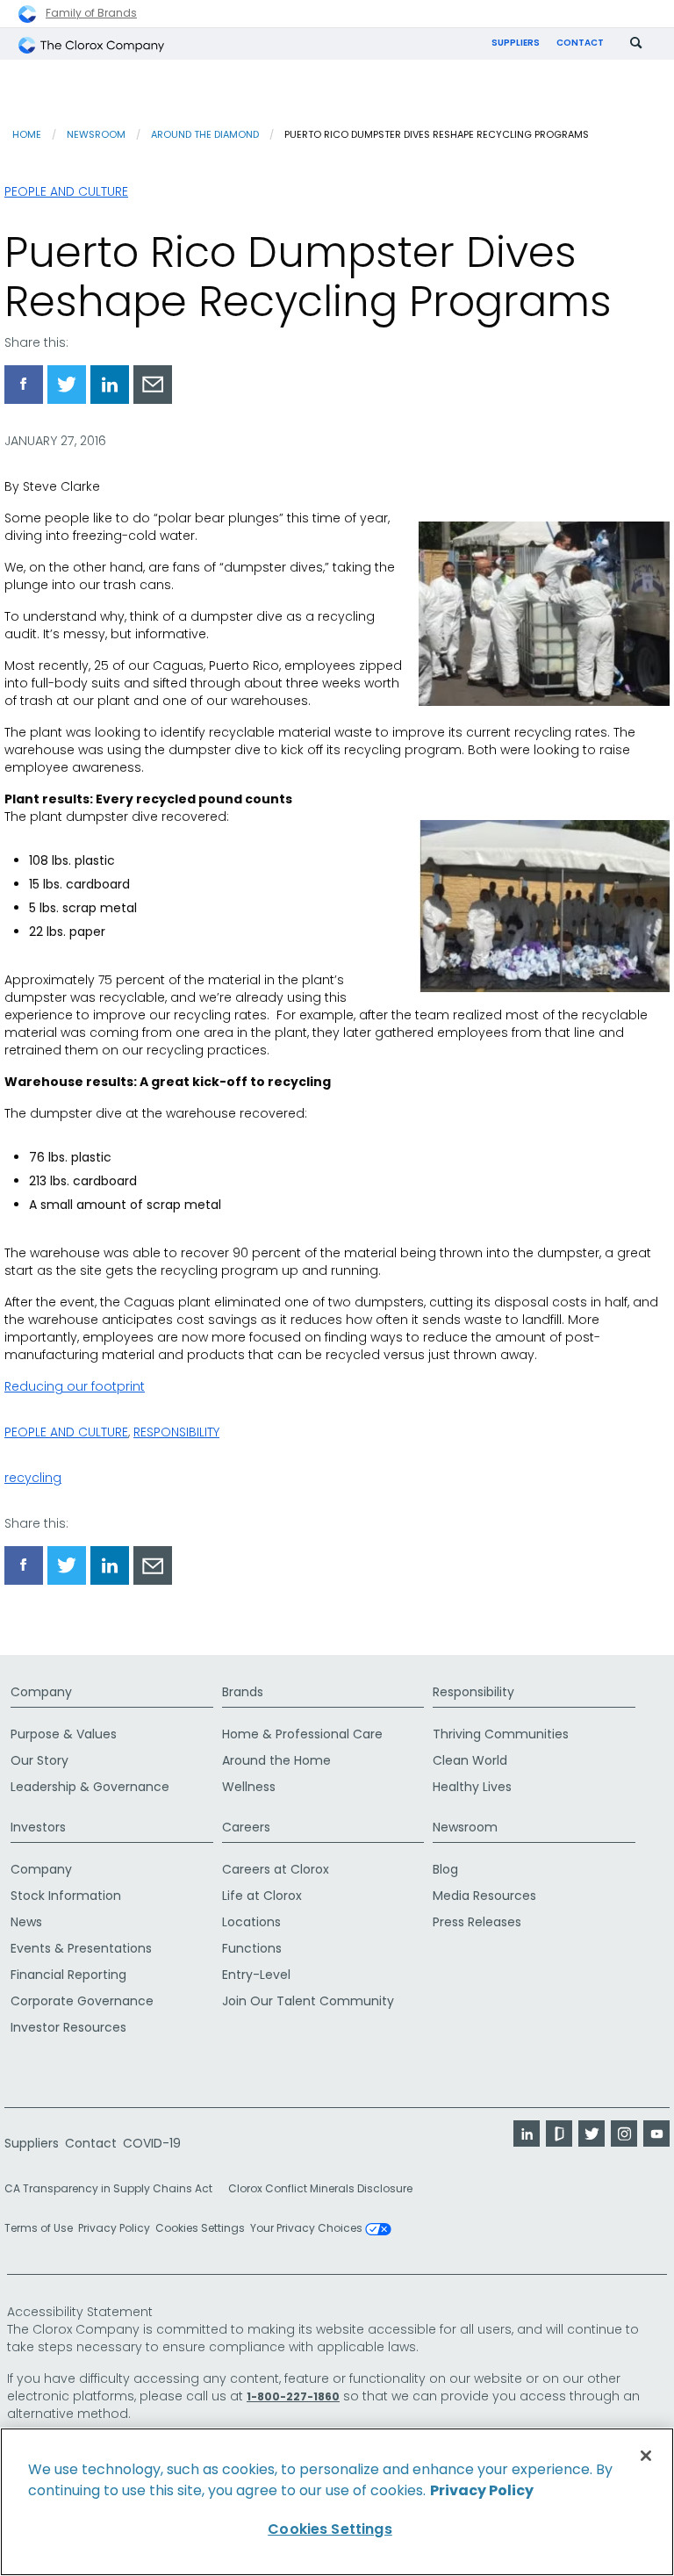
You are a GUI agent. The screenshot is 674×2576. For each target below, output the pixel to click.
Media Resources (484, 1896)
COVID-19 (152, 2143)
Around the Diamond (205, 134)
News (26, 1922)
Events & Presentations (81, 1948)
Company (41, 1692)
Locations (251, 1922)
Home (27, 134)
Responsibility (176, 1432)
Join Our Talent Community (308, 2001)
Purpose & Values (64, 1734)
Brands (243, 1692)
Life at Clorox (262, 1896)
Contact (580, 43)
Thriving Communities (501, 1734)
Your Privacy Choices (308, 2229)
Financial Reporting (68, 1975)
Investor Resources (68, 2027)
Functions (252, 1948)
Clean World (470, 1760)
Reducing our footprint (75, 1386)
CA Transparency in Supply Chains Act (114, 2188)
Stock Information (66, 1896)
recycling (33, 1478)
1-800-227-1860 (293, 2396)
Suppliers (516, 43)
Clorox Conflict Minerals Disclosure (320, 2188)
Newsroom (96, 134)
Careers (246, 1827)
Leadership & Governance (90, 1787)
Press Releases (477, 1922)
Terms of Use (39, 2228)
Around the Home (276, 1760)
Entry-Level (256, 1975)
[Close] (646, 2456)
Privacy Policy (114, 2228)
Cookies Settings (200, 2228)
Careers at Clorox (276, 1869)
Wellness (249, 1787)
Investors (38, 1827)
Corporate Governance (82, 2001)
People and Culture (66, 191)
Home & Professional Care (302, 1734)
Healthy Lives (472, 1787)
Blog (445, 1869)
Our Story (39, 1760)
